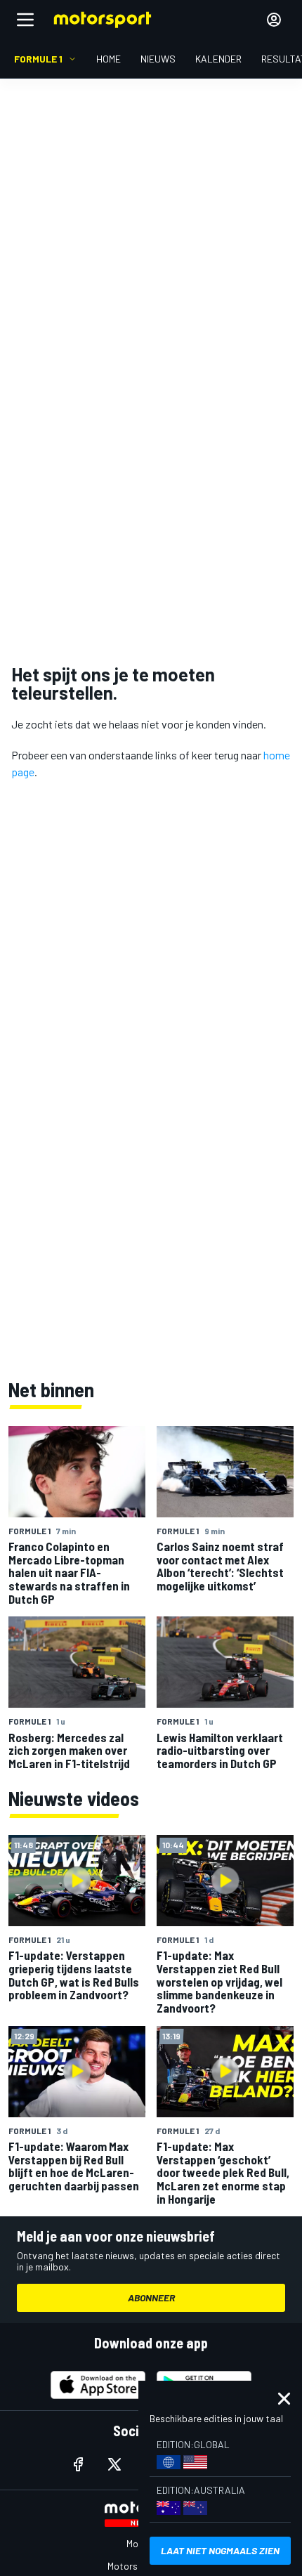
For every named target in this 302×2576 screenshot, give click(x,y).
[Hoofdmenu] (25, 20)
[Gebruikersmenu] (274, 20)
